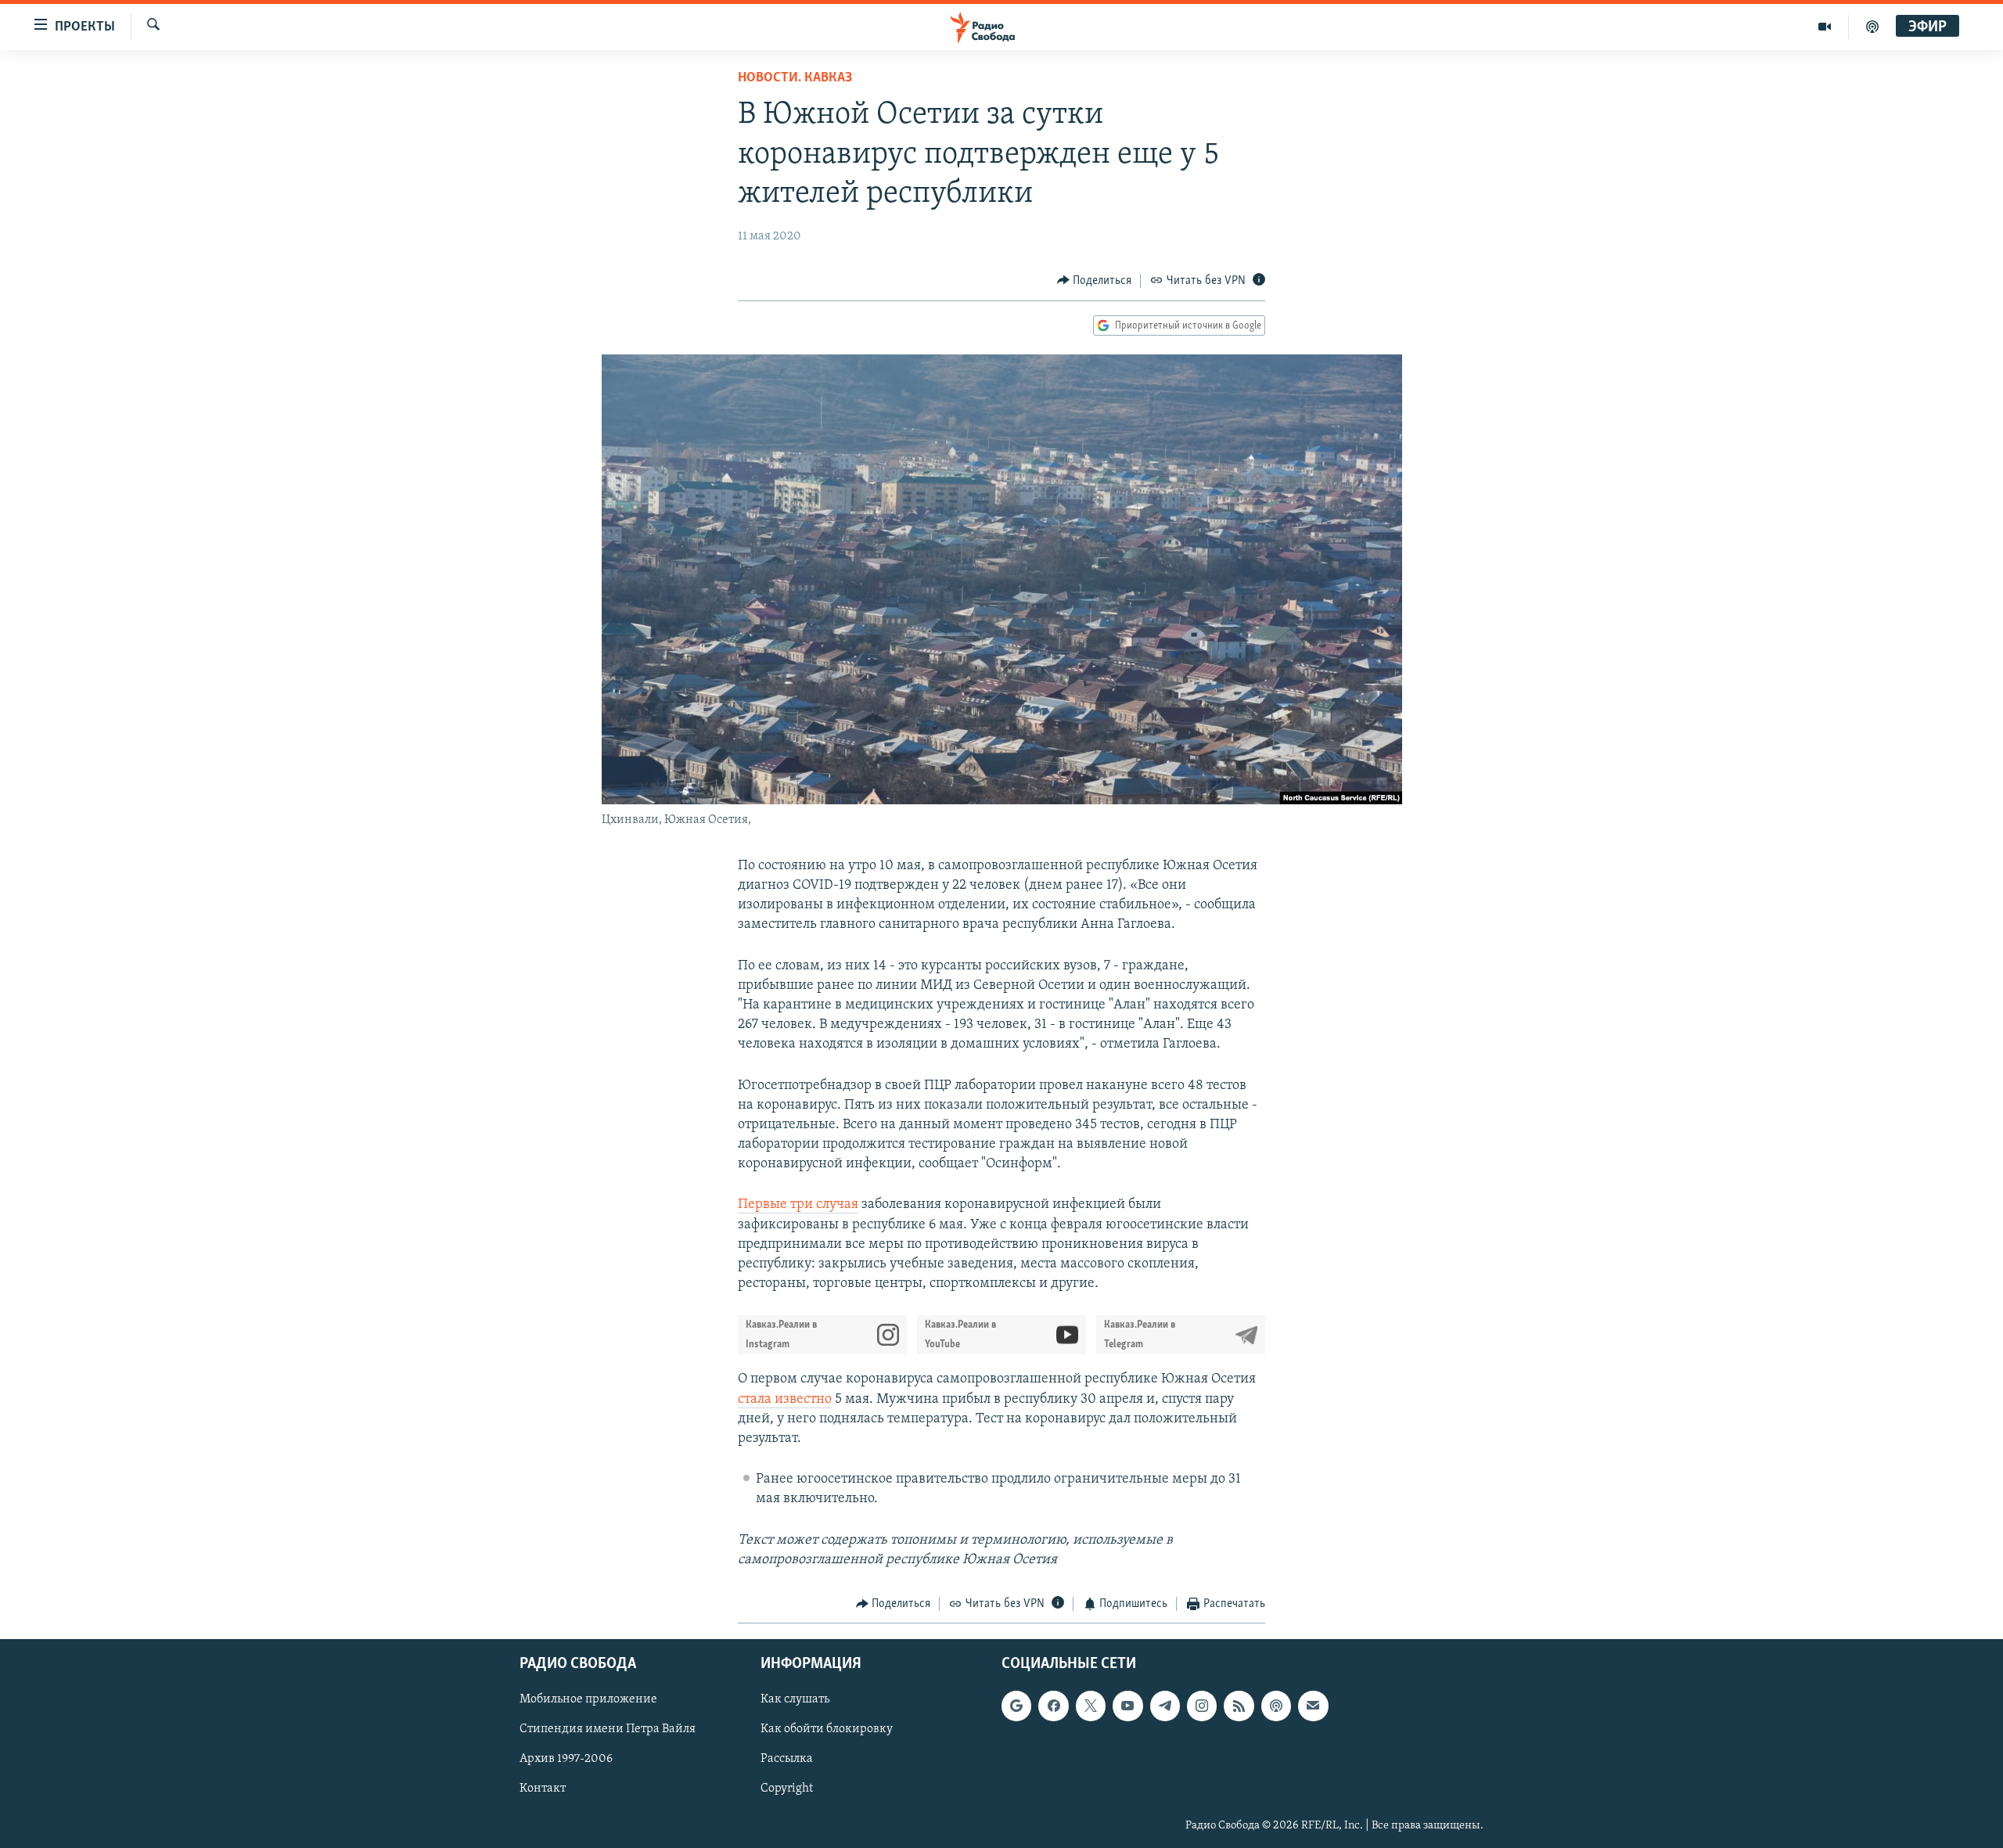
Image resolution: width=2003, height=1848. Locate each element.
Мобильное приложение (588, 1700)
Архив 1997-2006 (566, 1760)
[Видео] (1825, 27)
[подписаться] (1313, 1706)
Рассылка (787, 1760)
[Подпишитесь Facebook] (1053, 1706)
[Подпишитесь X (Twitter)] (1091, 1706)
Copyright (787, 1789)
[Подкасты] (1276, 1706)
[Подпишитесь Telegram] (1165, 1706)
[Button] (1095, 281)
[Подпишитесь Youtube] (1127, 1706)
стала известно (785, 1400)
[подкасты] (1872, 27)
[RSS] (1239, 1706)
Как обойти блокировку (827, 1730)
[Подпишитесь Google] (1016, 1706)
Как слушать (795, 1700)
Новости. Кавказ (795, 78)
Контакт (543, 1789)
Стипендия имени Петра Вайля (608, 1730)
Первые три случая (798, 1205)
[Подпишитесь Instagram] (1202, 1706)
